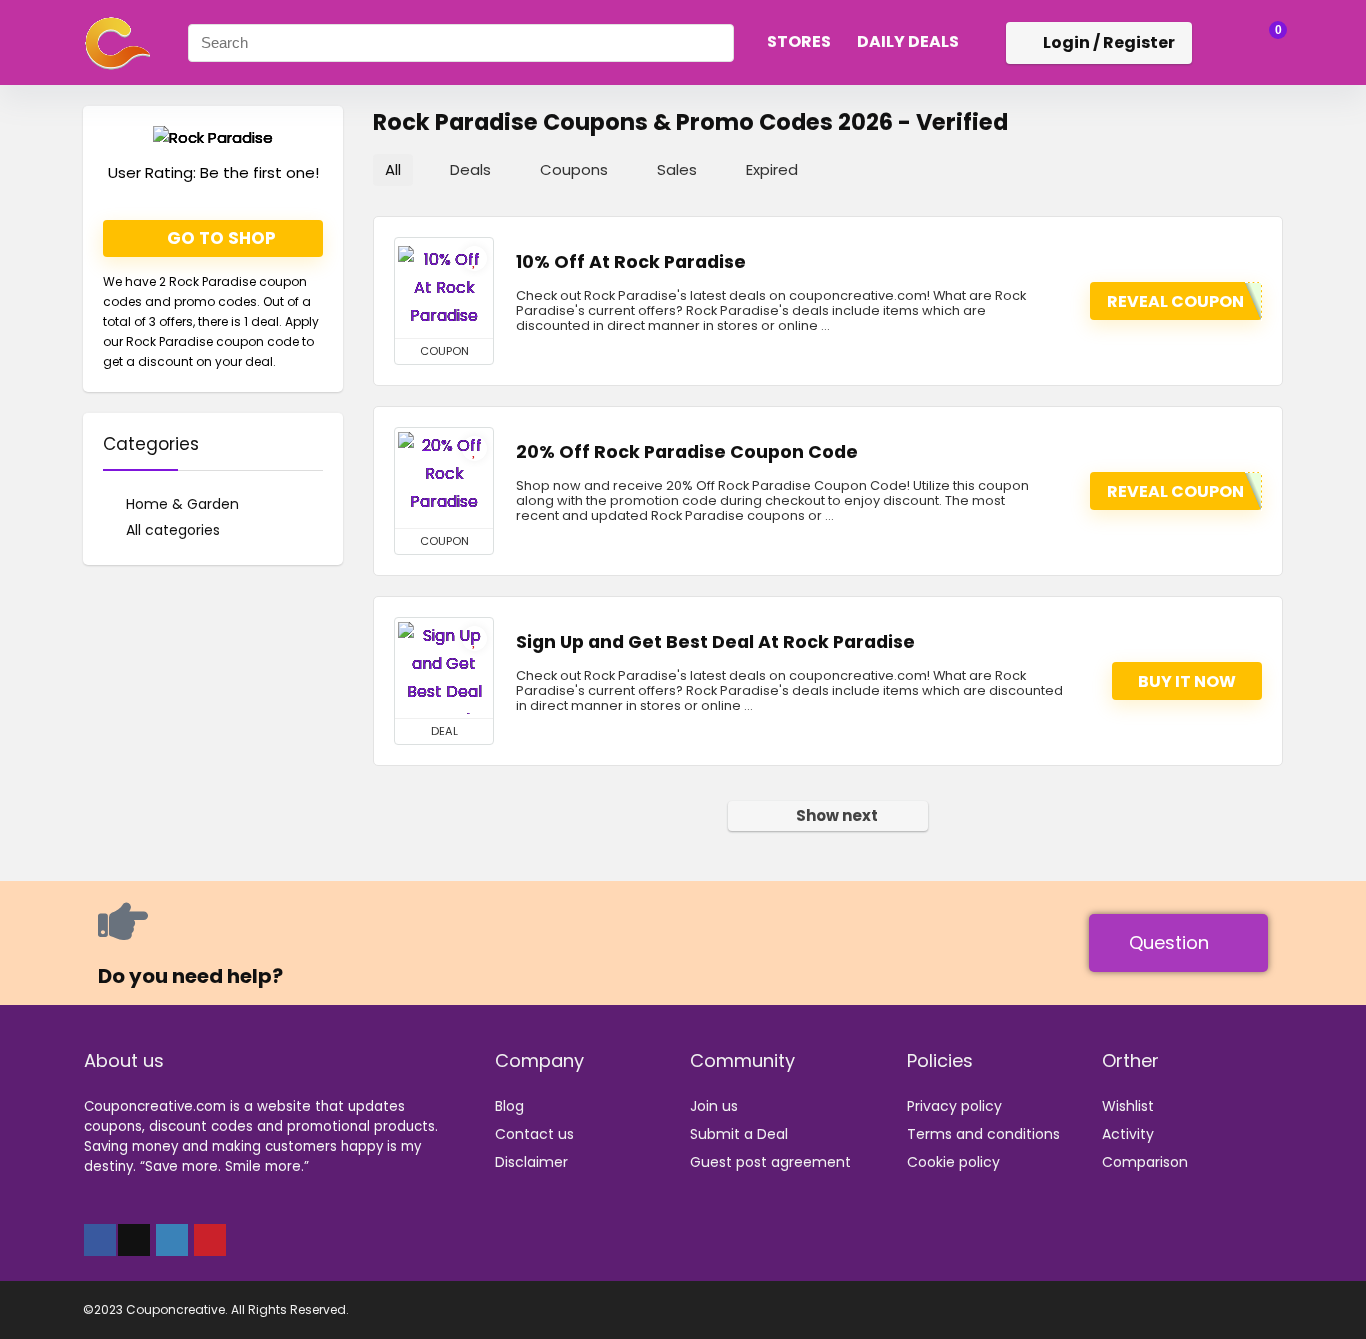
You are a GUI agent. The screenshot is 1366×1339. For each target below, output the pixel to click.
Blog (509, 1106)
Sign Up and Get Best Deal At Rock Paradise (715, 642)
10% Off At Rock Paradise (631, 262)
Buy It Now (1187, 681)
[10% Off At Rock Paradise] (444, 288)
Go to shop (219, 238)
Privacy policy (954, 1106)
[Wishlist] (1218, 41)
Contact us (534, 1134)
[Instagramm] (172, 1240)
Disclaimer (531, 1162)
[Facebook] (100, 1240)
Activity (1128, 1134)
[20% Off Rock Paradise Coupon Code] (444, 478)
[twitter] (134, 1240)
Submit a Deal (739, 1134)
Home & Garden (182, 504)
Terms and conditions (983, 1134)
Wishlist (1128, 1106)
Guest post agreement (770, 1162)
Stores (799, 41)
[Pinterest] (210, 1240)
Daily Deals (908, 41)
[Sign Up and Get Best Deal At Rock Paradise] (444, 668)
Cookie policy (953, 1162)
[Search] (713, 43)
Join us (714, 1106)
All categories (173, 530)
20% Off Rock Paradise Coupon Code (687, 452)
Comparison (1145, 1162)
